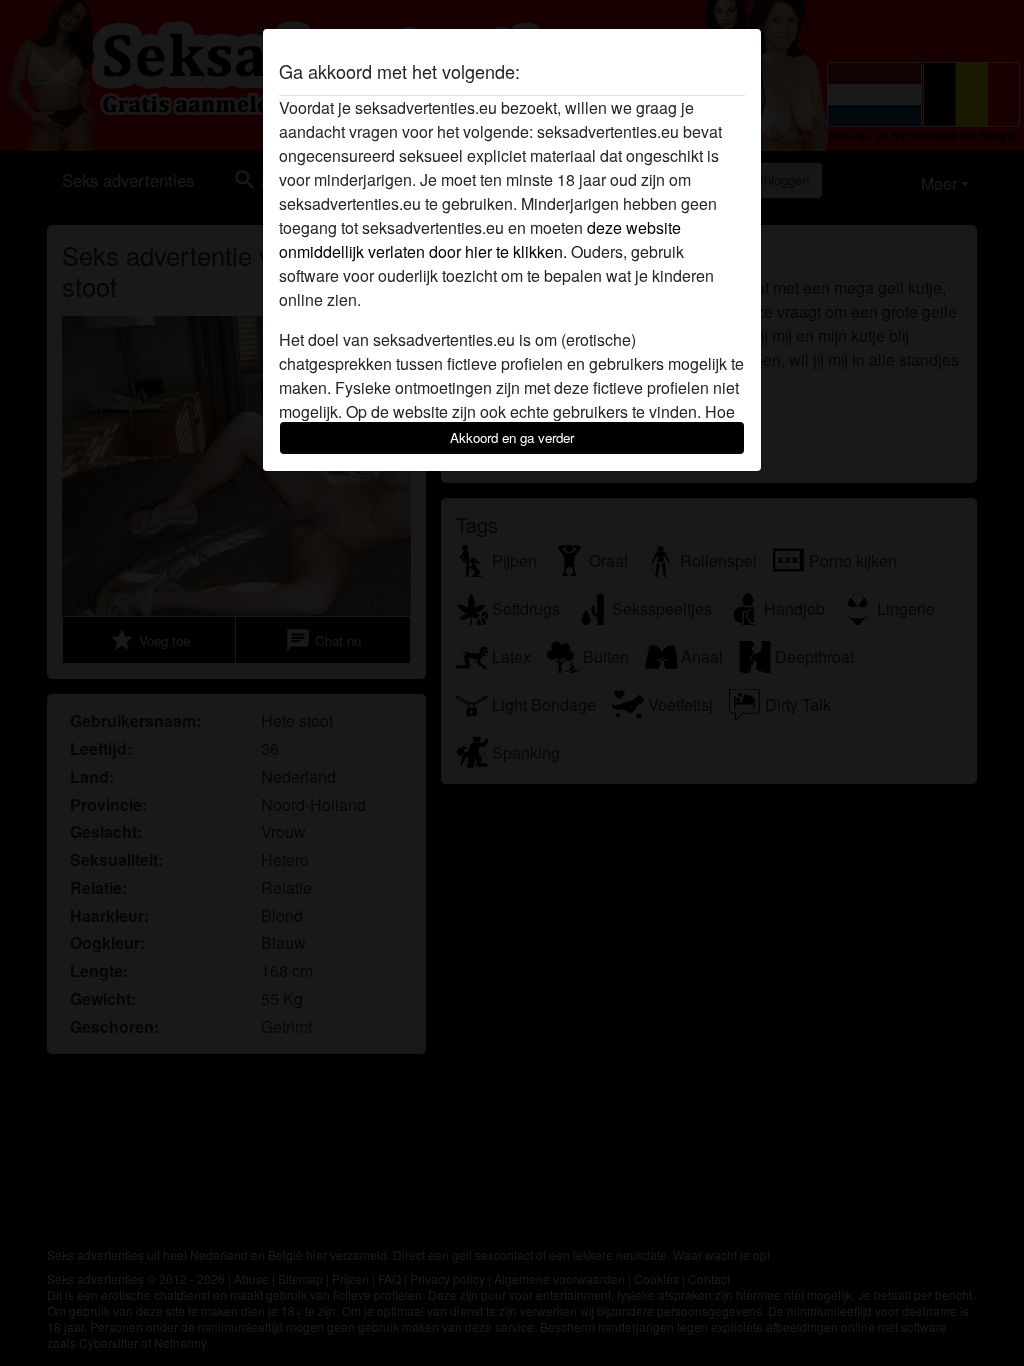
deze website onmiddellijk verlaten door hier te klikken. (480, 239)
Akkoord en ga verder (512, 437)
